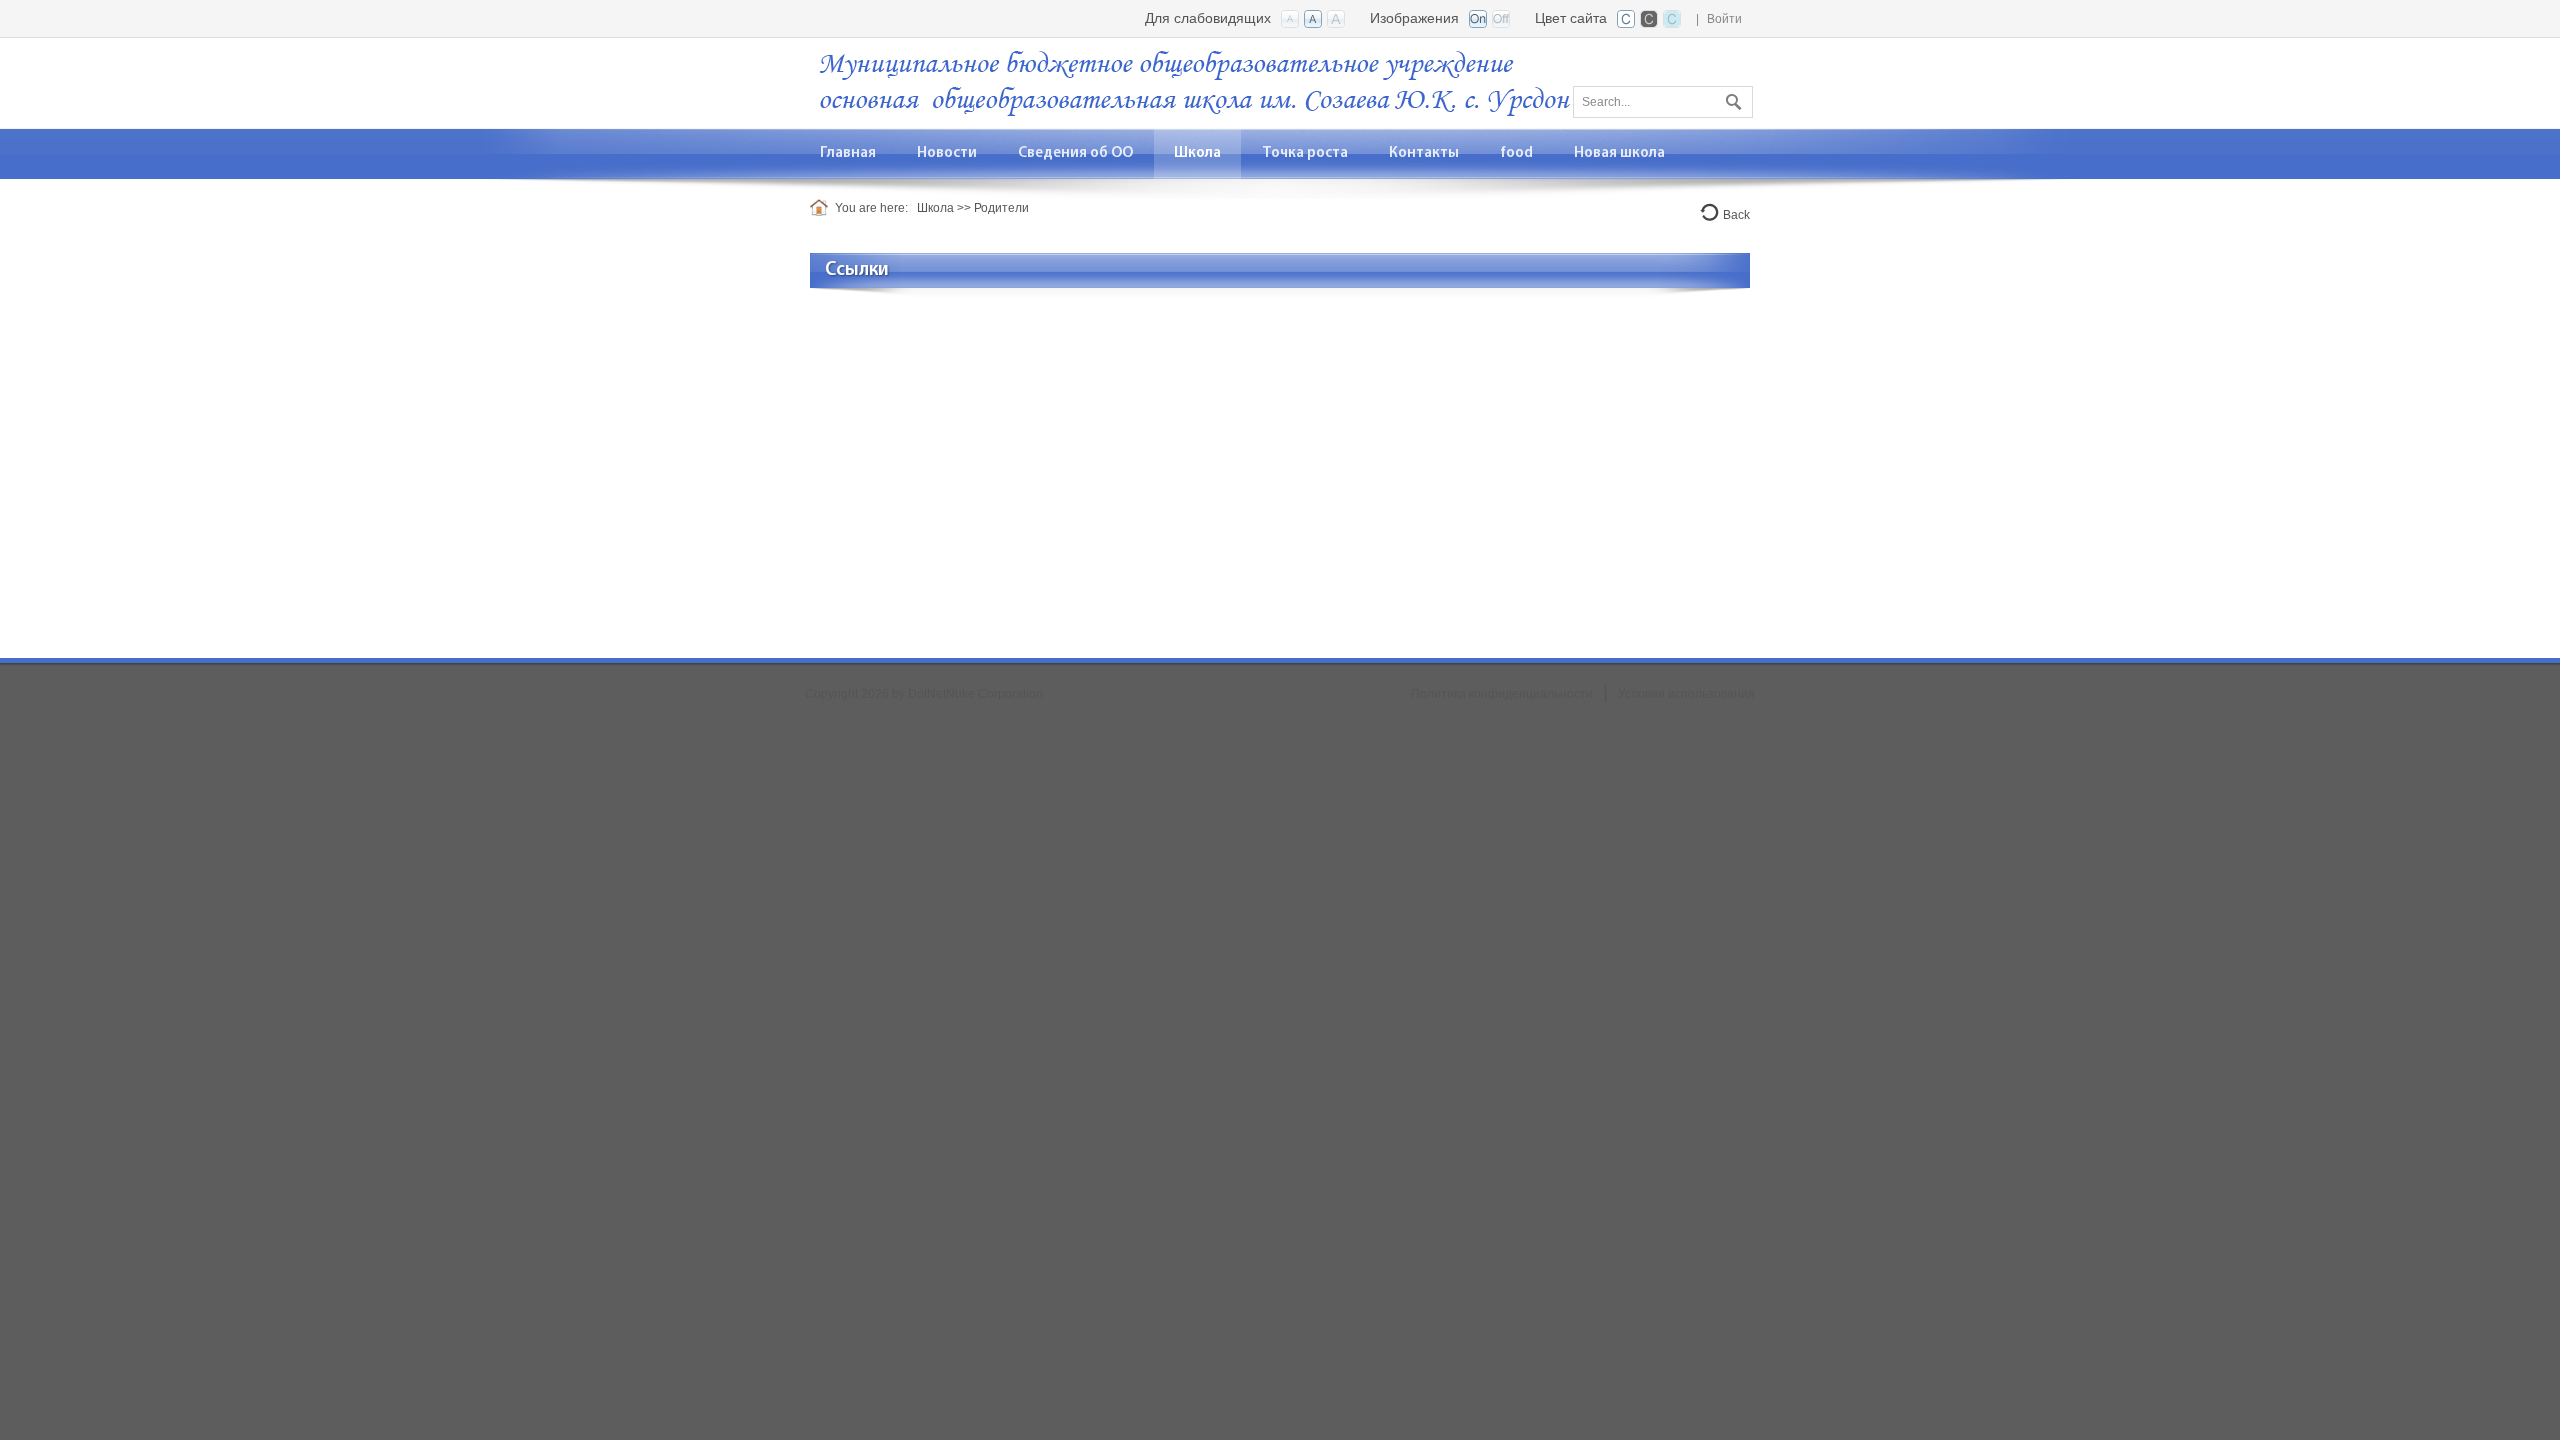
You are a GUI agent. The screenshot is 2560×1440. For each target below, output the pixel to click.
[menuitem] (947, 153)
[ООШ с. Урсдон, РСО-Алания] (1195, 81)
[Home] (822, 208)
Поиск (1731, 98)
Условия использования (1686, 694)
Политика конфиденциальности (1502, 694)
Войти (1724, 19)
